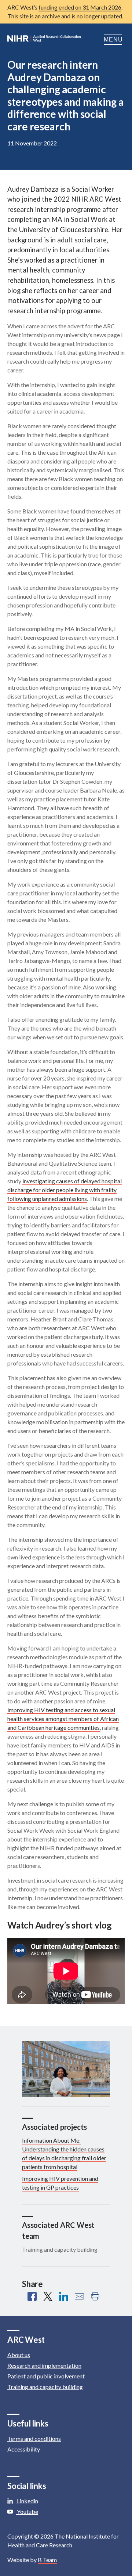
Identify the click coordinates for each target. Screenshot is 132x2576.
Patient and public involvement (46, 2376)
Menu (114, 39)
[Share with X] (48, 2296)
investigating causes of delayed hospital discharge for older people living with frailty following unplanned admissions (65, 1190)
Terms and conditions (34, 2438)
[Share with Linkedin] (64, 2296)
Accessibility (24, 2449)
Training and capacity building (45, 2387)
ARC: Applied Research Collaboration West (44, 40)
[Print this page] (95, 2296)
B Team (47, 2560)
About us (19, 2355)
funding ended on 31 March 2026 (80, 7)
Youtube (27, 2512)
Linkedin (27, 2501)
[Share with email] (79, 2296)
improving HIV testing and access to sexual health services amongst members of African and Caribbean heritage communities (63, 1719)
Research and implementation (44, 2365)
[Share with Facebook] (32, 2296)
